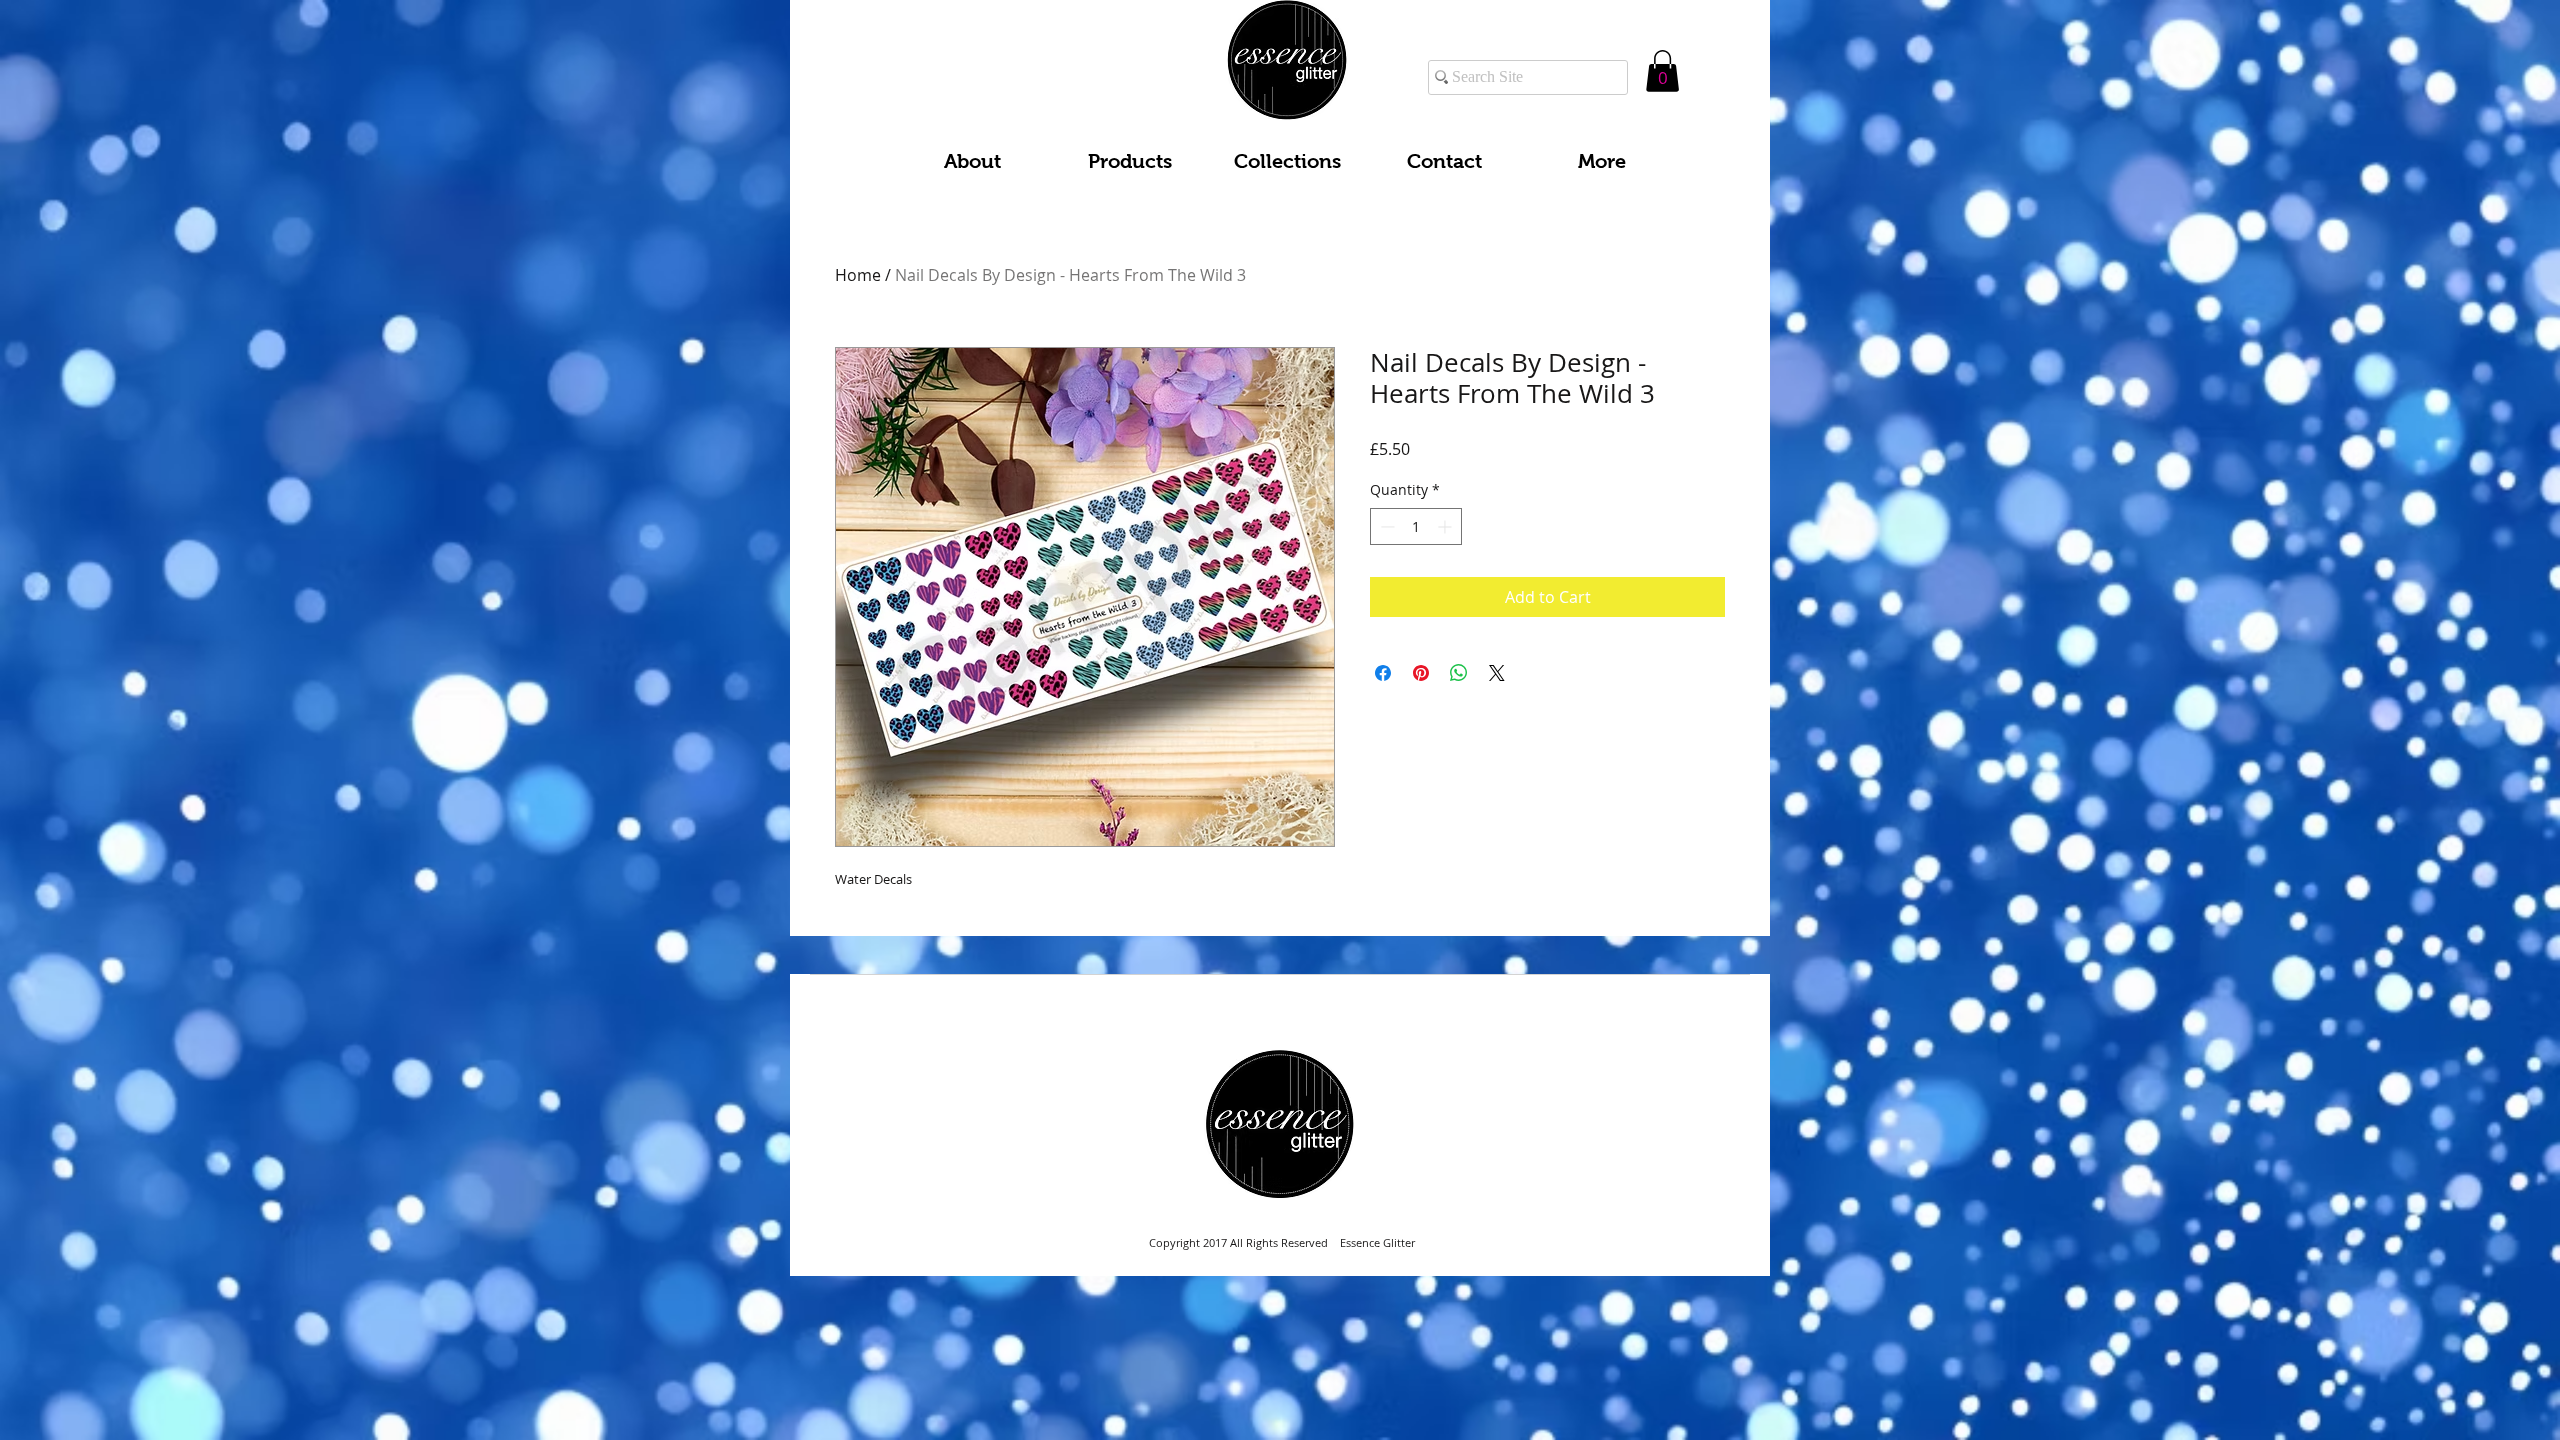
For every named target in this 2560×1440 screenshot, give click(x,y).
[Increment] (1446, 526)
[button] (1662, 71)
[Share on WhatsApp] (1459, 673)
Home (858, 275)
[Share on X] (1497, 673)
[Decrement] (1385, 526)
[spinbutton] (1416, 526)
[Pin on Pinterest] (1421, 673)
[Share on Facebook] (1383, 673)
